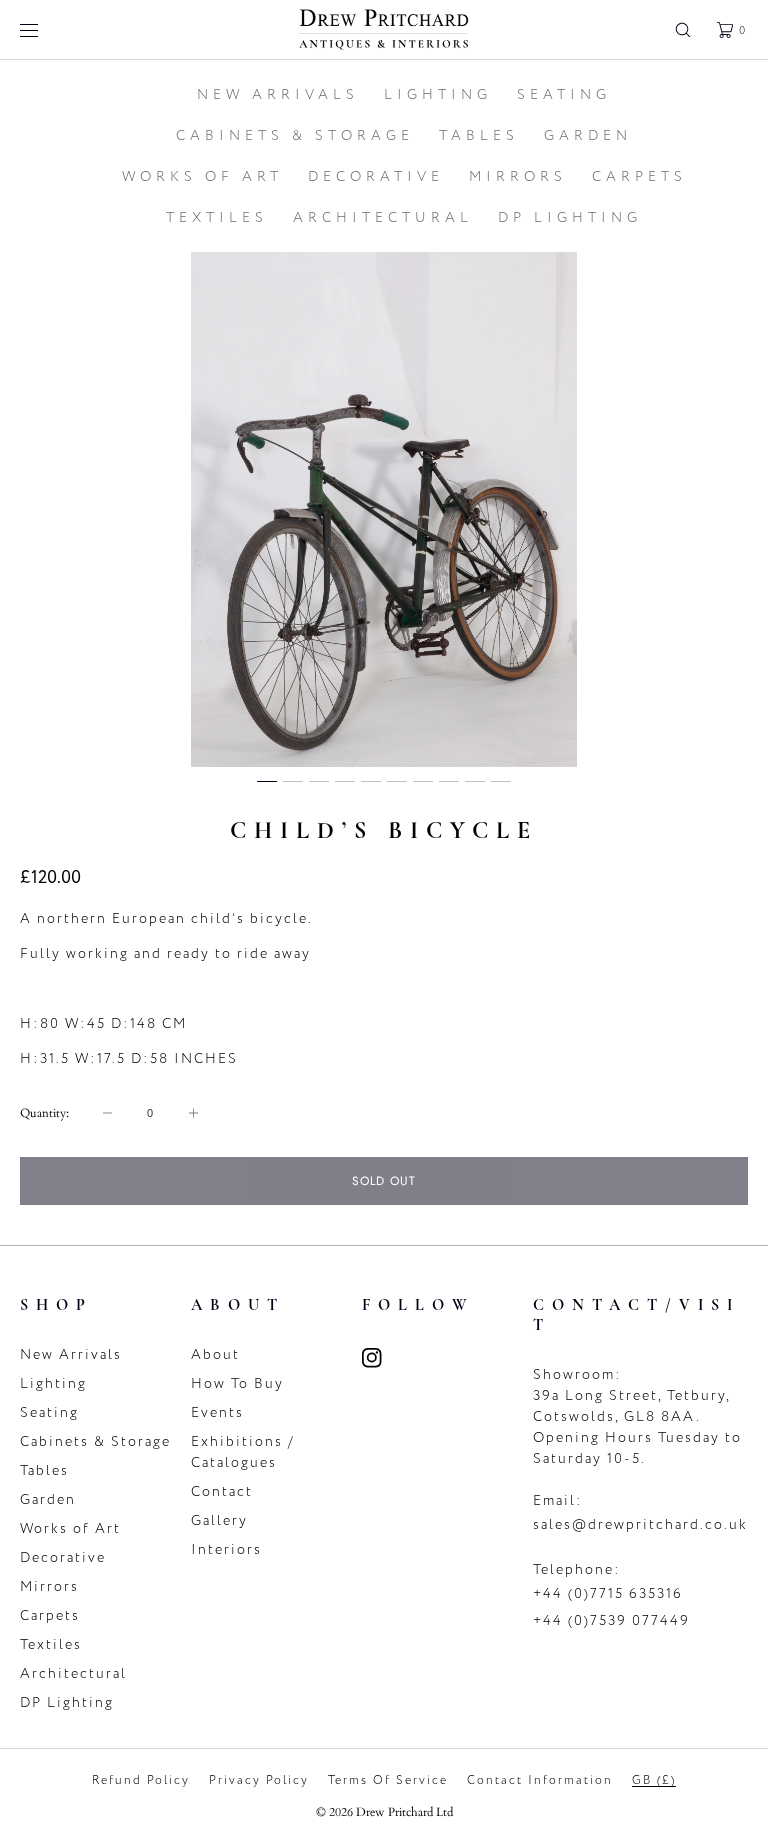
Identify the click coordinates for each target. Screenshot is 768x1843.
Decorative (63, 1557)
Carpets (50, 1615)
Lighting (53, 1383)
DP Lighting (67, 1702)
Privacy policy (259, 1780)
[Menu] (44, 29)
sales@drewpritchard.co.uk (640, 1524)
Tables (44, 1470)
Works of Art (70, 1528)
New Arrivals (71, 1354)
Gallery (219, 1520)
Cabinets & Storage (95, 1441)
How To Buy (237, 1383)
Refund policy (141, 1780)
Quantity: (44, 1113)
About (215, 1354)
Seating (49, 1412)
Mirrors (49, 1586)
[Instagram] (384, 1358)
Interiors (226, 1549)
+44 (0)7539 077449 (611, 1620)
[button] (683, 29)
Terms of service (388, 1780)
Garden (48, 1499)
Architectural (73, 1673)
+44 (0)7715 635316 (608, 1593)
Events (217, 1412)
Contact (222, 1491)
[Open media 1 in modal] (384, 509)
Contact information (540, 1780)
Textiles (51, 1644)
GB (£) (654, 1780)
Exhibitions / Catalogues (242, 1452)
